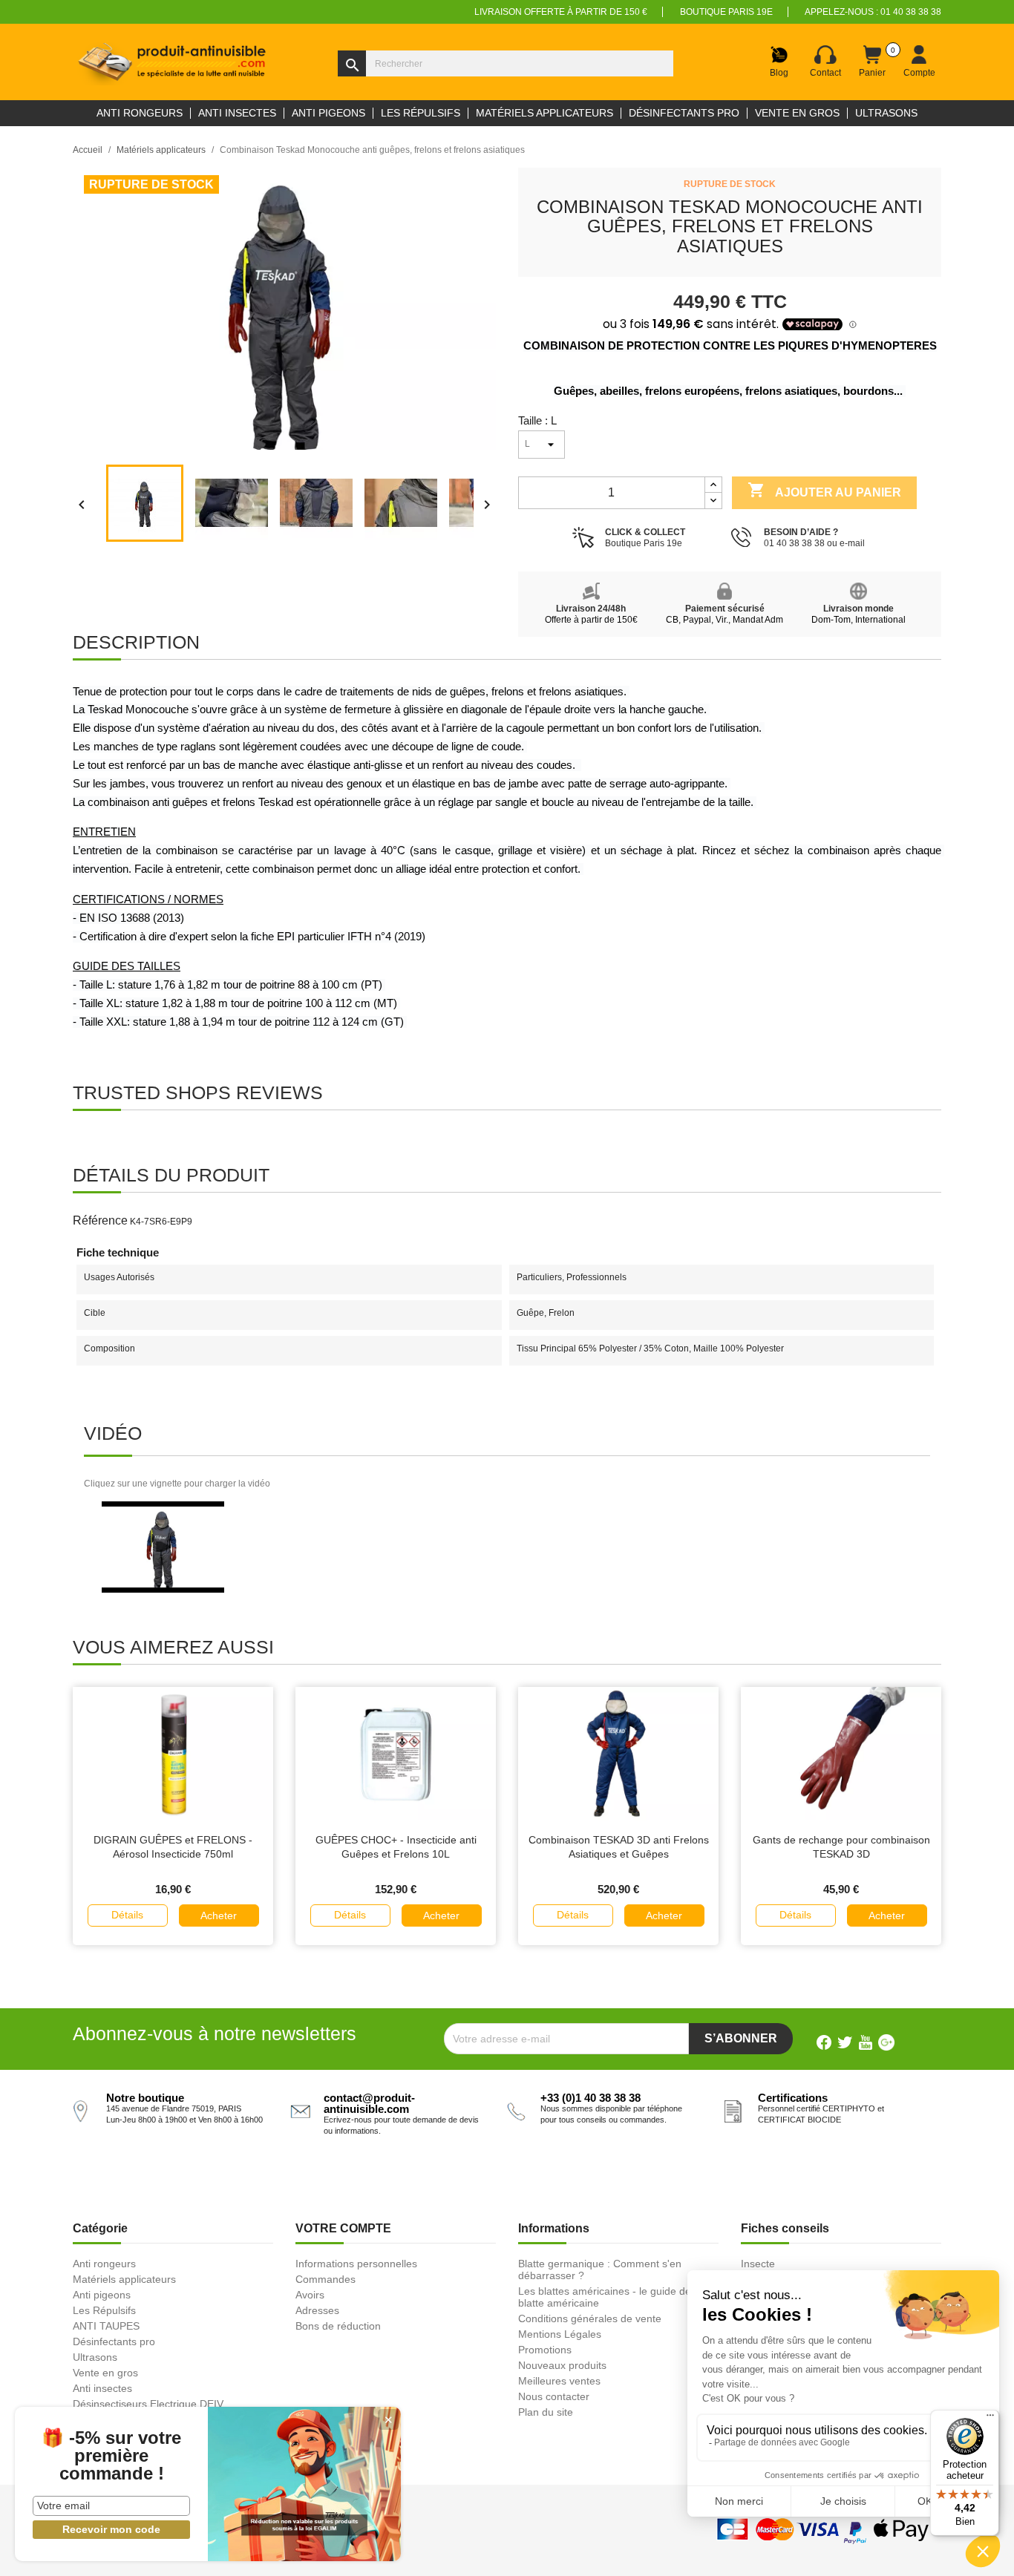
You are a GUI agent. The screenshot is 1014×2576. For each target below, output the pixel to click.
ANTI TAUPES (106, 2326)
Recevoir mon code (111, 2529)
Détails (127, 1915)
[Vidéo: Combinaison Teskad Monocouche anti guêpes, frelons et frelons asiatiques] (163, 1547)
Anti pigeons (102, 2295)
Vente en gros (105, 2373)
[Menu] (990, 2419)
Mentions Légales (560, 2334)
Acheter (219, 1915)
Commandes (326, 2279)
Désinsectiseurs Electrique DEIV (148, 2404)
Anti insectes (102, 2388)
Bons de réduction (338, 2326)
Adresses (317, 2310)
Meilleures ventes (559, 2381)
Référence (100, 1220)
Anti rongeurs (104, 2264)
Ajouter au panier (824, 490)
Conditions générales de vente (590, 2318)
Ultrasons (95, 2357)
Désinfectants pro (114, 2341)
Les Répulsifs (104, 2310)
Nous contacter (554, 2396)
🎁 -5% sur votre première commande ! (111, 2456)
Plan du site (546, 2412)
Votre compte (343, 2228)
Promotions (545, 2350)
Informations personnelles (356, 2264)
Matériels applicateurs (124, 2279)
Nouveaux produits (562, 2365)
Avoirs (310, 2295)
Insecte (758, 2264)
